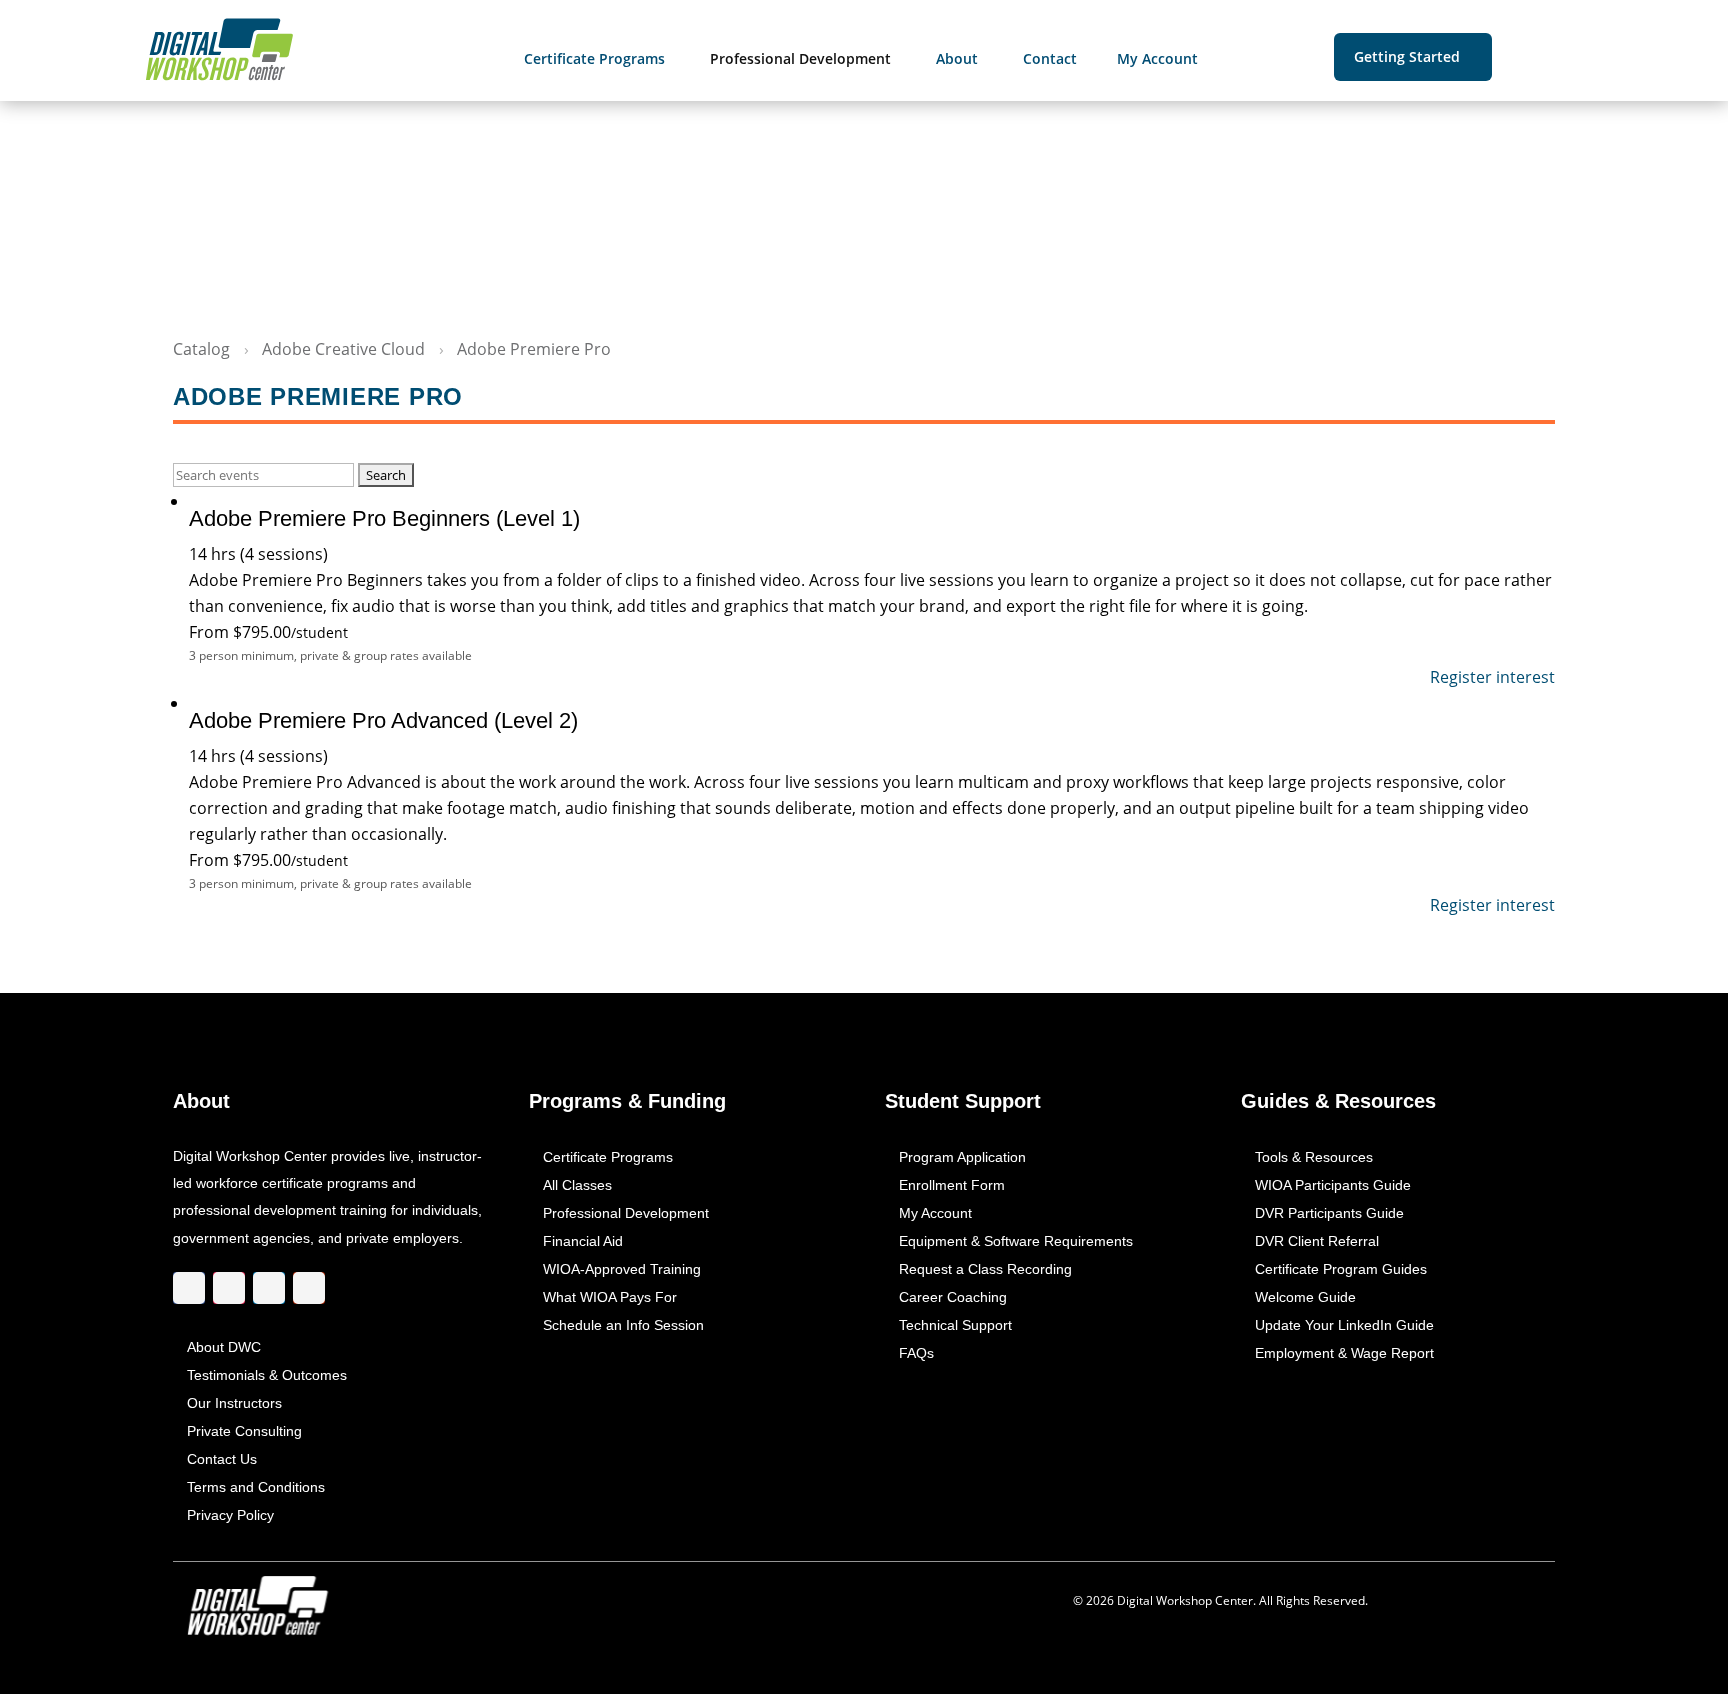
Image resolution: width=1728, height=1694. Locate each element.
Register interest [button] (1492, 677)
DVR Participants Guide (1329, 1213)
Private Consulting (244, 1431)
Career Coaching (953, 1297)
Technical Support (955, 1325)
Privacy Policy (230, 1515)
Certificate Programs (608, 1157)
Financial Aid (583, 1241)
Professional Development (626, 1213)
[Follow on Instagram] (229, 1289)
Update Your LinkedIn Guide (1344, 1325)
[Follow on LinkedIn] (269, 1289)
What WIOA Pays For (610, 1297)
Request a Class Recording (985, 1269)
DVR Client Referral (1317, 1241)
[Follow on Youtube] (309, 1289)
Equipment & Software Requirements (1016, 1241)
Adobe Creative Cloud (343, 349)
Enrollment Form (952, 1185)
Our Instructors (234, 1403)
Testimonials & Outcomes (267, 1375)
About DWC (224, 1347)
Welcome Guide (1305, 1297)
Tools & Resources (1314, 1157)
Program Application (962, 1157)
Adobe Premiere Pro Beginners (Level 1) (384, 518)
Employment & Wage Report (1344, 1353)
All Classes (577, 1185)
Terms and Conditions (256, 1487)
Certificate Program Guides (1341, 1269)
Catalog (201, 349)
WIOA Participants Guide (1333, 1185)
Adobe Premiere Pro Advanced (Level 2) (383, 720)
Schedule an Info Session (623, 1325)
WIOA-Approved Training (622, 1269)
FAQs (916, 1353)
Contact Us (222, 1459)
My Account (935, 1213)
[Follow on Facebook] (189, 1289)
